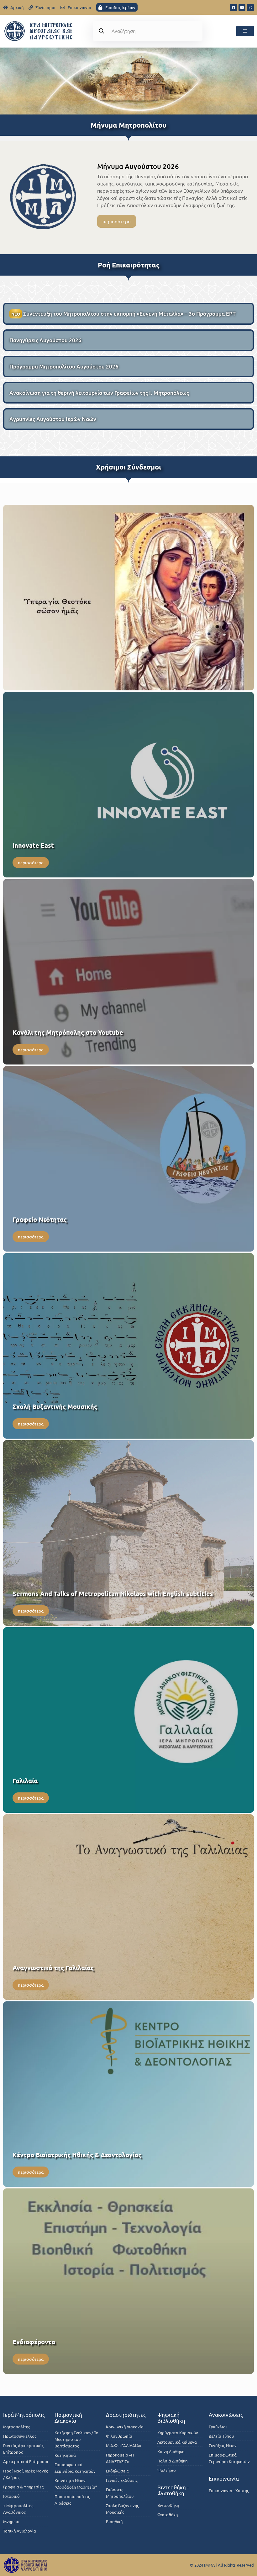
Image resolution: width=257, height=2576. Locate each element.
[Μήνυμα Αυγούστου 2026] (43, 196)
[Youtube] (242, 8)
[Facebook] (233, 8)
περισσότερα (117, 221)
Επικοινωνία (224, 2478)
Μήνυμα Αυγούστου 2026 (138, 166)
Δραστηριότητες (126, 2414)
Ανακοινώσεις (226, 2414)
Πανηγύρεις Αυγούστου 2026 (45, 340)
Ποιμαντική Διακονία (68, 2417)
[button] (245, 31)
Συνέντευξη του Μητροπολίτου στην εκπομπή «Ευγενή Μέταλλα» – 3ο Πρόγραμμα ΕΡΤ (123, 314)
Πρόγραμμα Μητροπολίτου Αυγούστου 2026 (64, 366)
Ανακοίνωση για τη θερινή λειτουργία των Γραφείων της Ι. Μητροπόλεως (99, 393)
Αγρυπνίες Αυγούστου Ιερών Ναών (53, 419)
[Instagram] (250, 8)
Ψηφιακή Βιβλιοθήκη (171, 2417)
